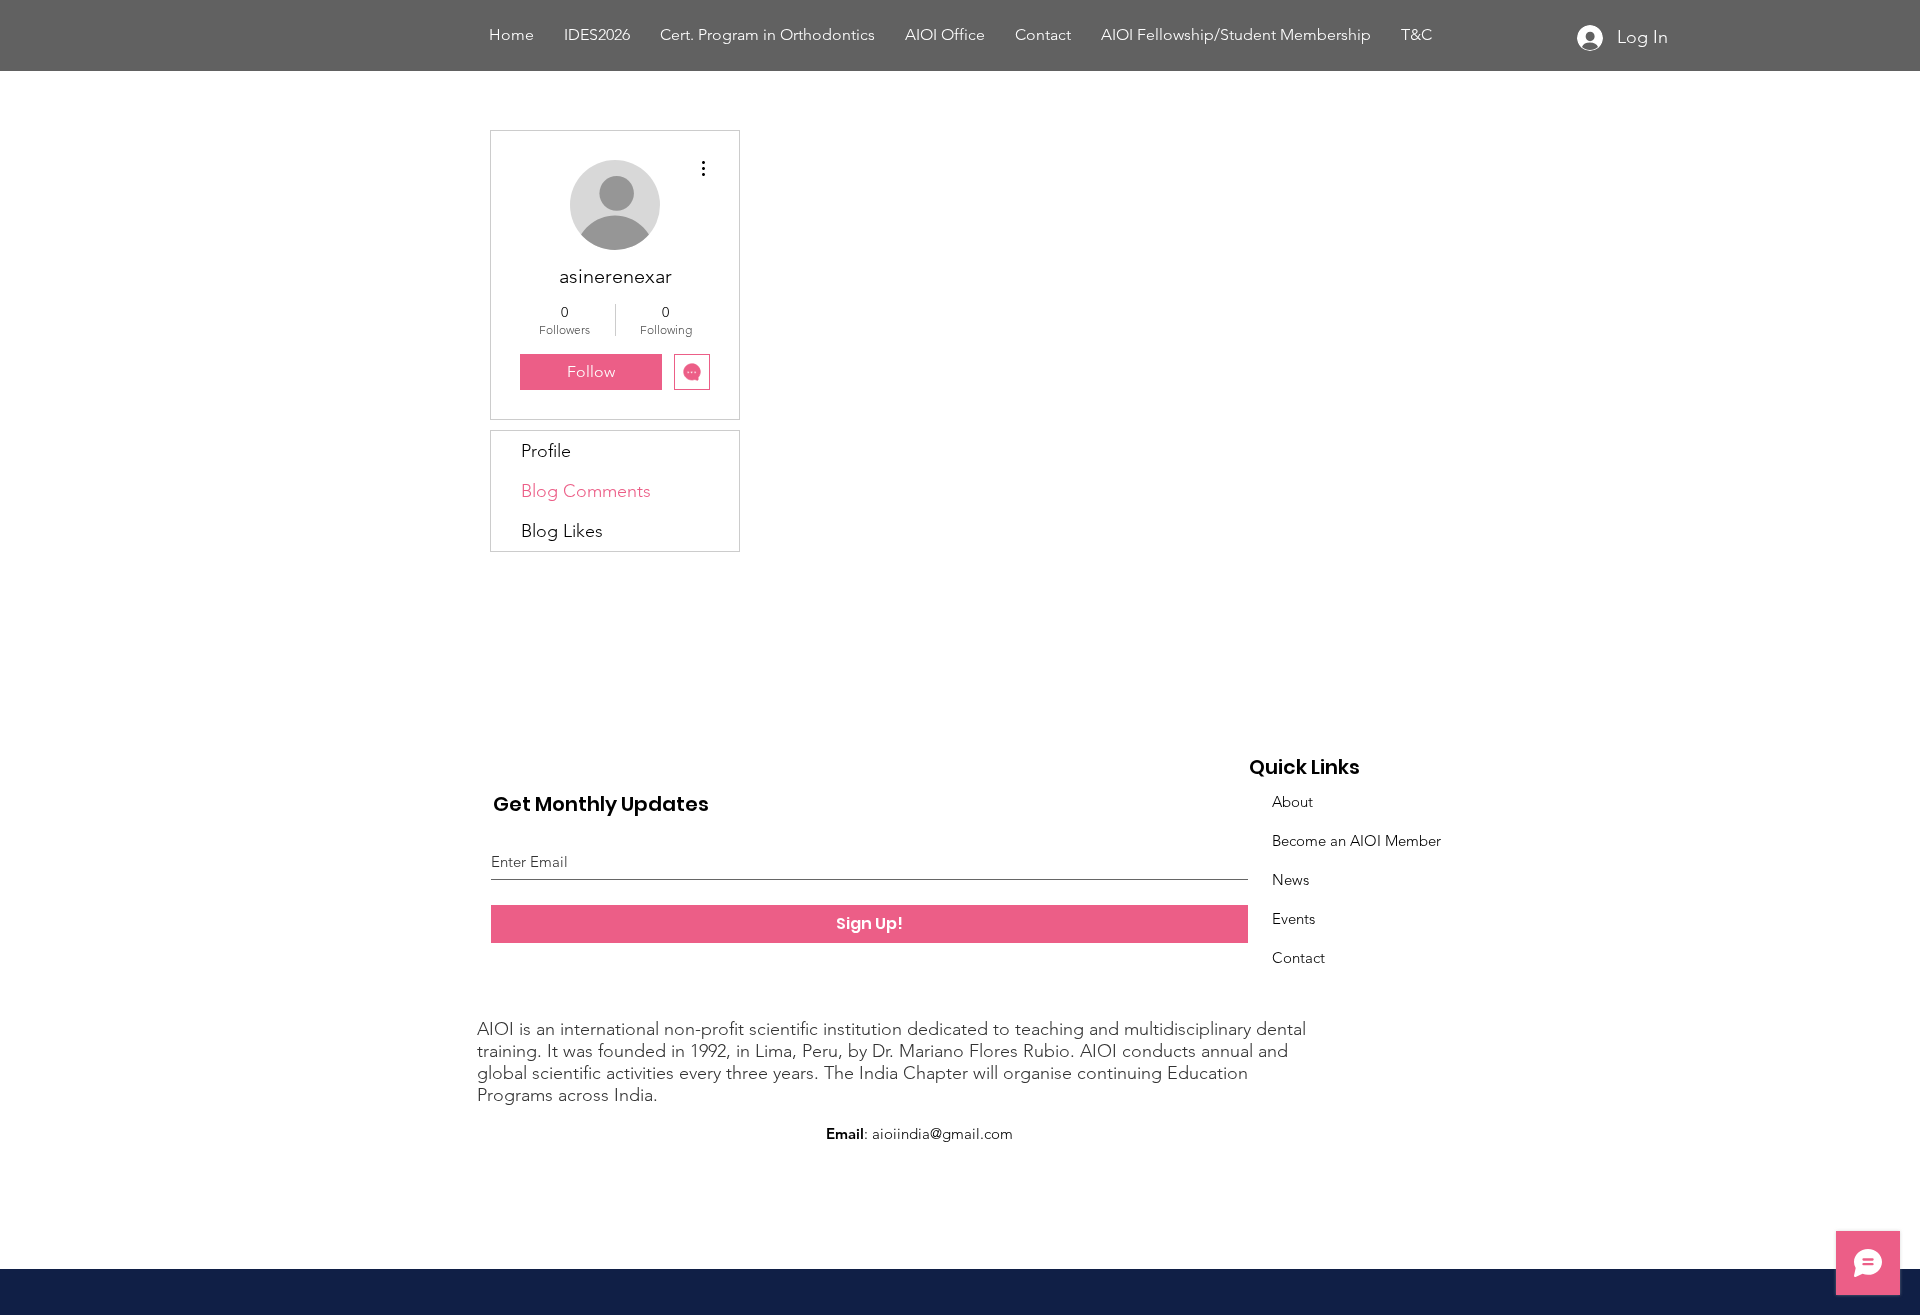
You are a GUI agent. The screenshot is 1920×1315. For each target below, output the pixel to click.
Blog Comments (586, 491)
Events (1293, 918)
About (1292, 801)
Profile (546, 451)
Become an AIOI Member (1356, 840)
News (1290, 879)
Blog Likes (562, 531)
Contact (1298, 957)
